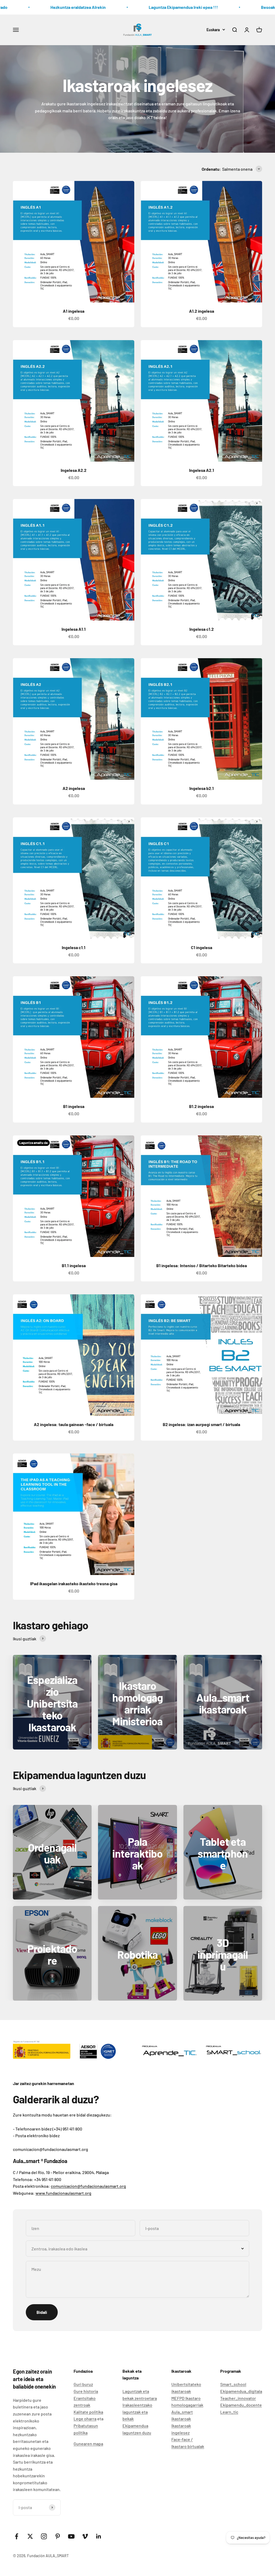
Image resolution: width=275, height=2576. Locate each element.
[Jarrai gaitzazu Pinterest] (58, 2536)
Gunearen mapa (88, 2444)
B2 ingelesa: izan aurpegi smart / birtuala (201, 1424)
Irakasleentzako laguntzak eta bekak (137, 2412)
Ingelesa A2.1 (202, 470)
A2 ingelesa (74, 788)
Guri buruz (83, 2384)
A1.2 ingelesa (202, 311)
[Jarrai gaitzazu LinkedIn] (99, 2536)
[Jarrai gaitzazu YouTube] (71, 2536)
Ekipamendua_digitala (241, 2391)
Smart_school (233, 2384)
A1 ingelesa (74, 311)
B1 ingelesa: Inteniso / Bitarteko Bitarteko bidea (202, 1265)
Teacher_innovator (238, 2398)
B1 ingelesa (74, 1106)
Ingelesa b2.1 (202, 788)
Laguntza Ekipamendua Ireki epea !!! (158, 7)
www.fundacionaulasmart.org (63, 2193)
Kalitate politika (88, 2412)
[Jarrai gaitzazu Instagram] (44, 2536)
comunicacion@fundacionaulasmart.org (88, 2186)
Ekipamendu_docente (241, 2405)
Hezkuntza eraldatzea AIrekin (53, 7)
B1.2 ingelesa (201, 1106)
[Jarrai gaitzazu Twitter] (30, 2536)
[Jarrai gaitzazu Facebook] (17, 2536)
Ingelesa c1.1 (74, 947)
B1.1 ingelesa (74, 1265)
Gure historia (86, 2391)
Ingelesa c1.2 (202, 629)
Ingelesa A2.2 (74, 470)
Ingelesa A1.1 (74, 629)
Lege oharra (85, 2419)
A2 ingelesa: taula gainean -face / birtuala (74, 1424)
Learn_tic (229, 2412)
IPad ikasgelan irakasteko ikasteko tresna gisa (74, 1583)
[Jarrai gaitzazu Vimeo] (85, 2536)
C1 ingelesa (202, 947)
